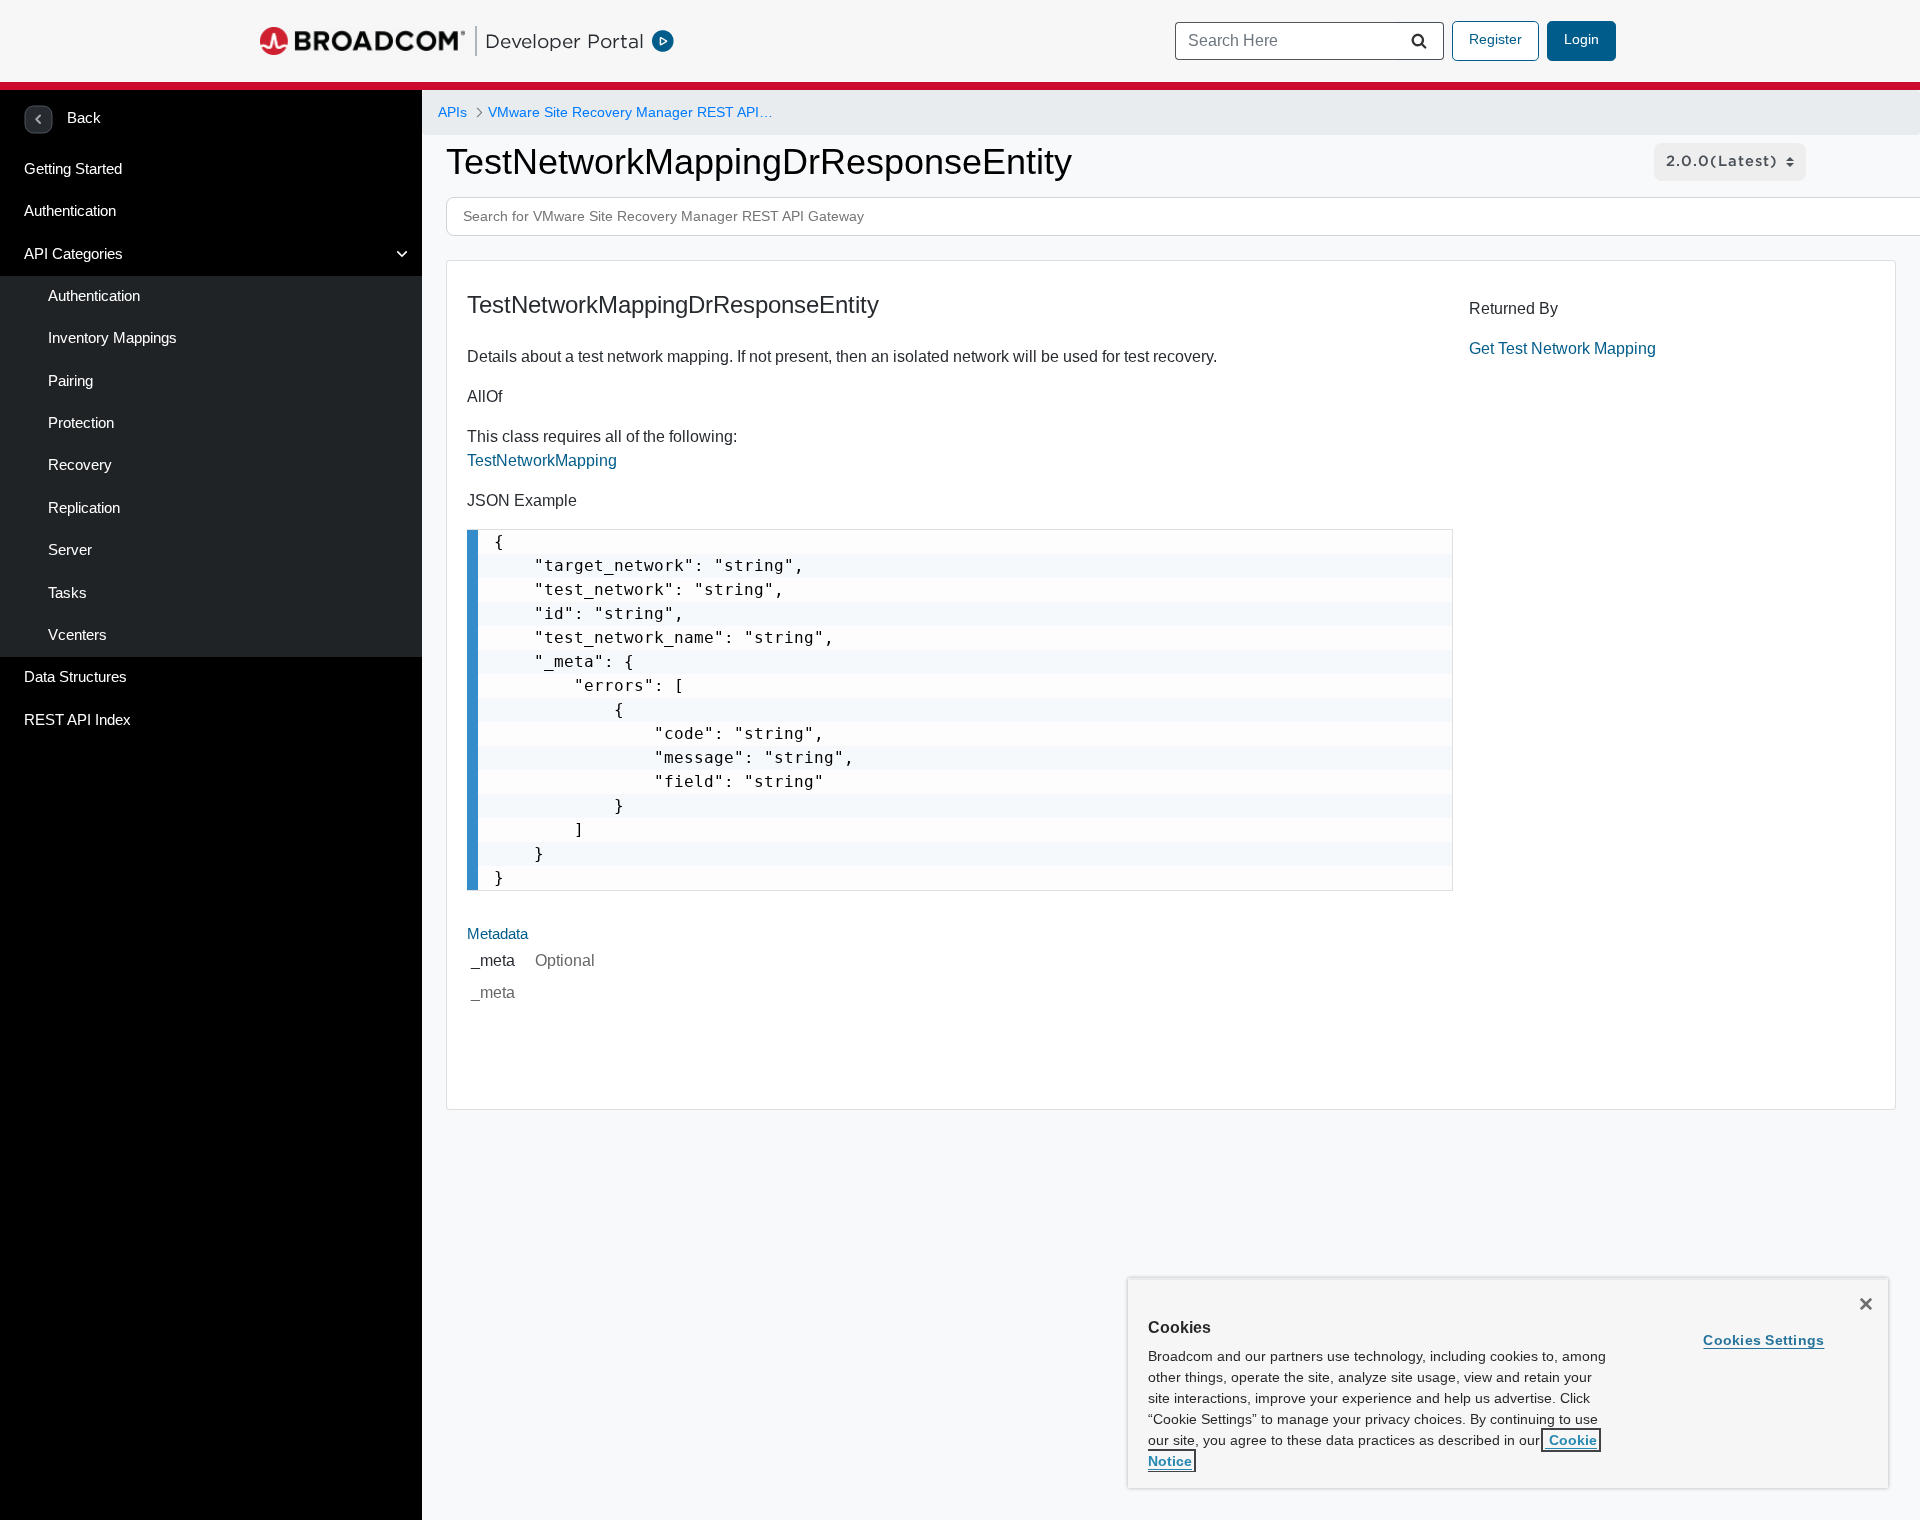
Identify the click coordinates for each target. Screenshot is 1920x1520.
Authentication (70, 211)
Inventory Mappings (112, 338)
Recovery (80, 465)
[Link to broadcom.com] (362, 41)
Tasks (67, 593)
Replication (84, 508)
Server (70, 550)
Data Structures (75, 677)
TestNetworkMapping (542, 460)
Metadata (497, 934)
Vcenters (77, 635)
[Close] (1866, 1304)
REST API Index (77, 720)
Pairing (70, 381)
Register (1495, 39)
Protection (81, 423)
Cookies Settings (1763, 1340)
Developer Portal (564, 41)
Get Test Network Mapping (1562, 348)
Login (1581, 39)
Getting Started (73, 169)
